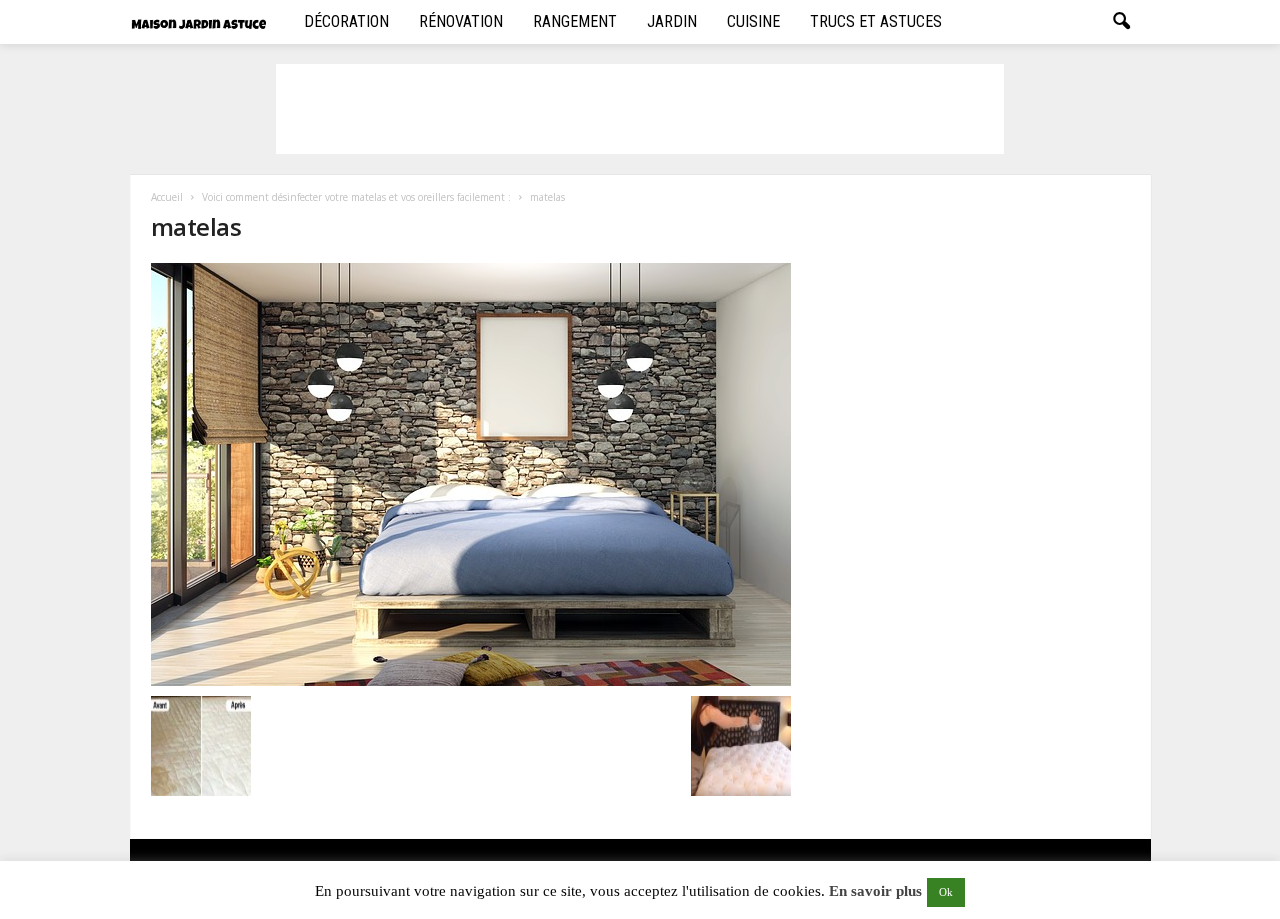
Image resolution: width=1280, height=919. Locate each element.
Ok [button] (946, 892)
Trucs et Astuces (876, 21)
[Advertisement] (640, 109)
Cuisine (753, 21)
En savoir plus (875, 891)
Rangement (575, 21)
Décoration (346, 21)
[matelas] (471, 474)
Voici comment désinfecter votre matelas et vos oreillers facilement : (356, 197)
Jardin (672, 21)
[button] (1121, 22)
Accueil (167, 197)
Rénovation (461, 21)
